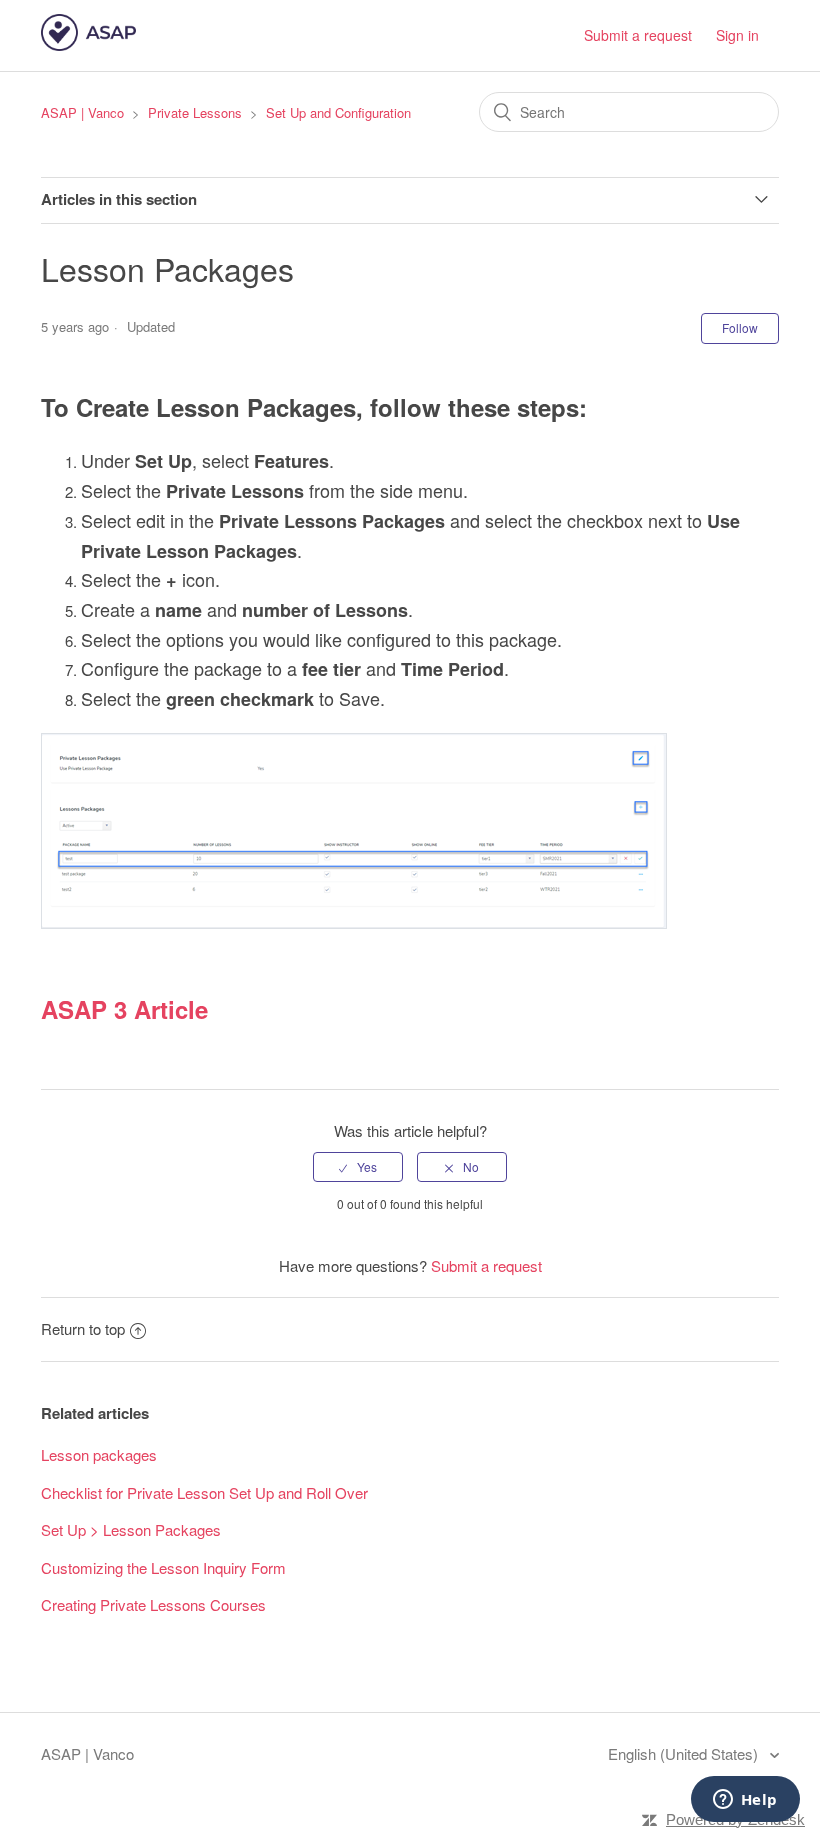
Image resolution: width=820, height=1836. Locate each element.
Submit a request (638, 35)
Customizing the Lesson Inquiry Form (163, 1567)
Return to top (83, 1328)
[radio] (358, 1167)
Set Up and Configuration (338, 112)
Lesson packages (99, 1454)
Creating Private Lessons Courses (153, 1604)
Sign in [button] (737, 35)
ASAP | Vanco (82, 112)
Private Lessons (195, 112)
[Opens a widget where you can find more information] (745, 1801)
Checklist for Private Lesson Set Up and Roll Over (204, 1492)
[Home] (88, 44)
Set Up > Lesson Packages (131, 1529)
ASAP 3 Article (124, 1009)
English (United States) (685, 1753)
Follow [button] (740, 327)
